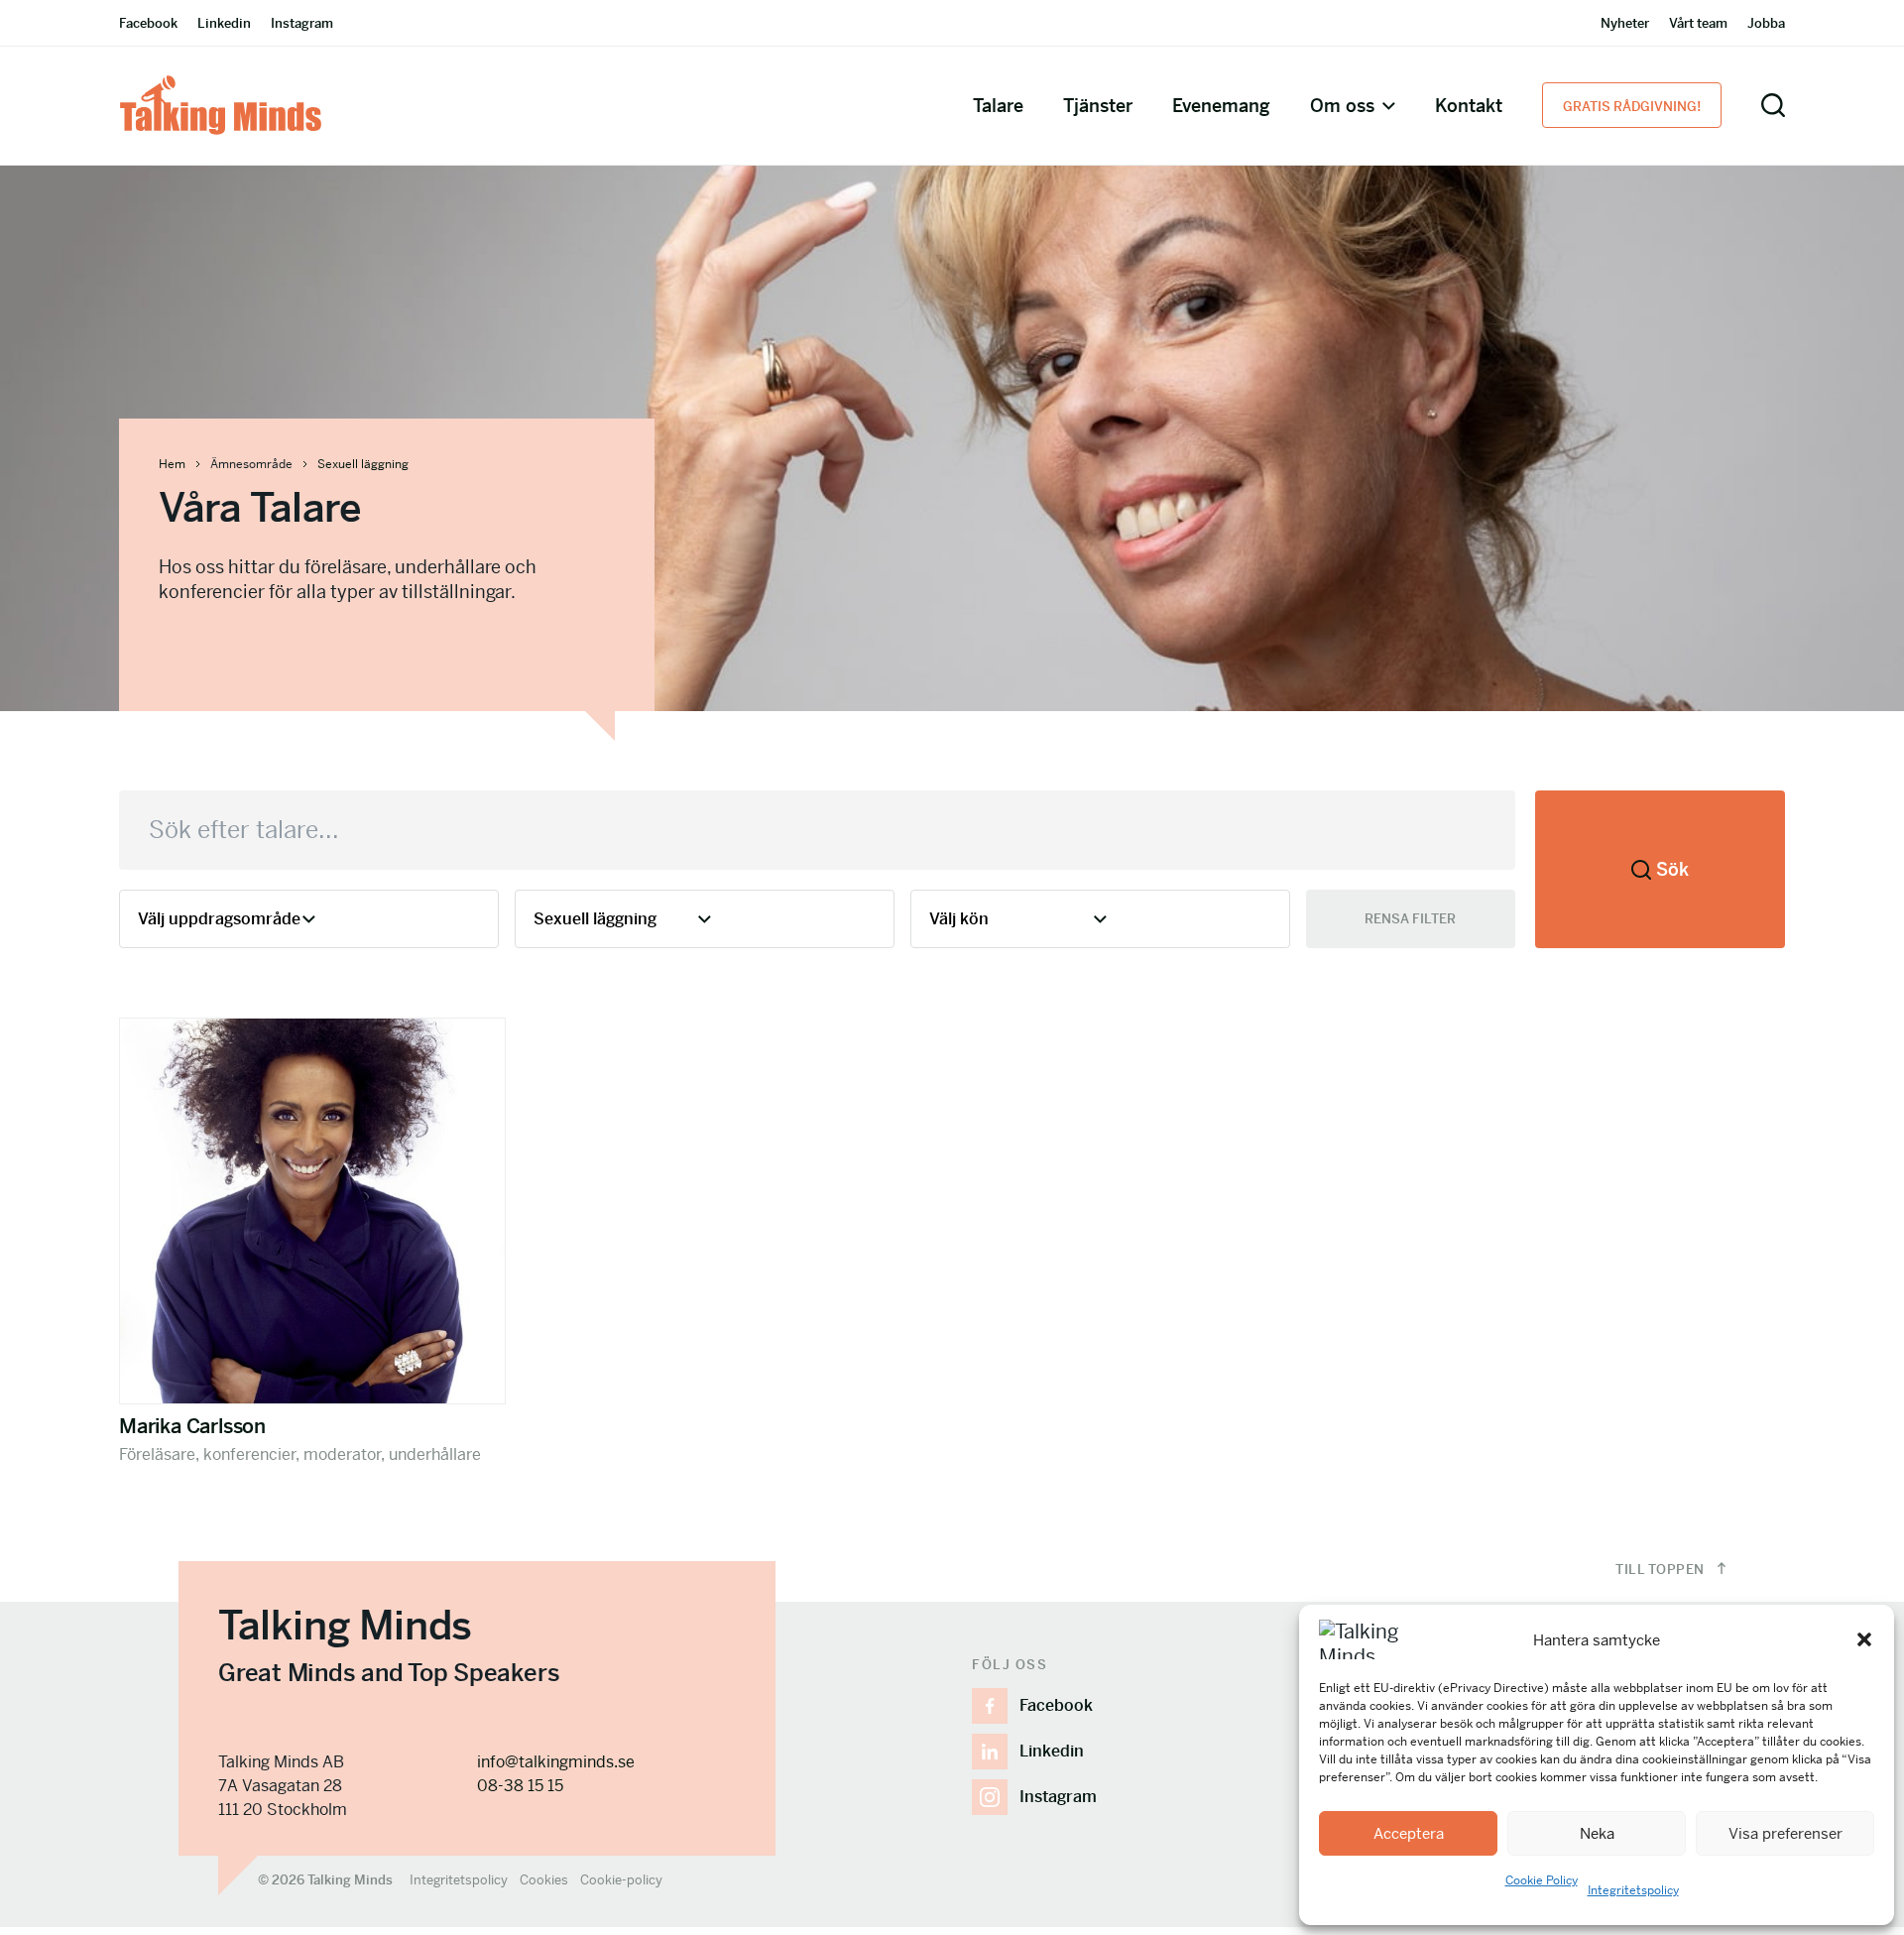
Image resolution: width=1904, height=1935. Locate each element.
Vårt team (1698, 23)
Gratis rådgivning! (1632, 107)
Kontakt (1469, 106)
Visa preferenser (1785, 1833)
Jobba (1766, 23)
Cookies (544, 1880)
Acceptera (1409, 1833)
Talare (998, 106)
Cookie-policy (621, 1880)
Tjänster (1098, 106)
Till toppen (1662, 1570)
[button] (1864, 1639)
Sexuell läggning (363, 464)
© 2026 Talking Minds (325, 1880)
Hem (172, 464)
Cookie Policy (1542, 1880)
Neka (1597, 1833)
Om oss (1342, 106)
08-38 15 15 (520, 1786)
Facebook (148, 23)
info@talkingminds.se (556, 1762)
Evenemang (1221, 106)
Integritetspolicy (1633, 1890)
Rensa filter (1410, 919)
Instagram (302, 23)
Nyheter (1625, 23)
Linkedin (224, 23)
